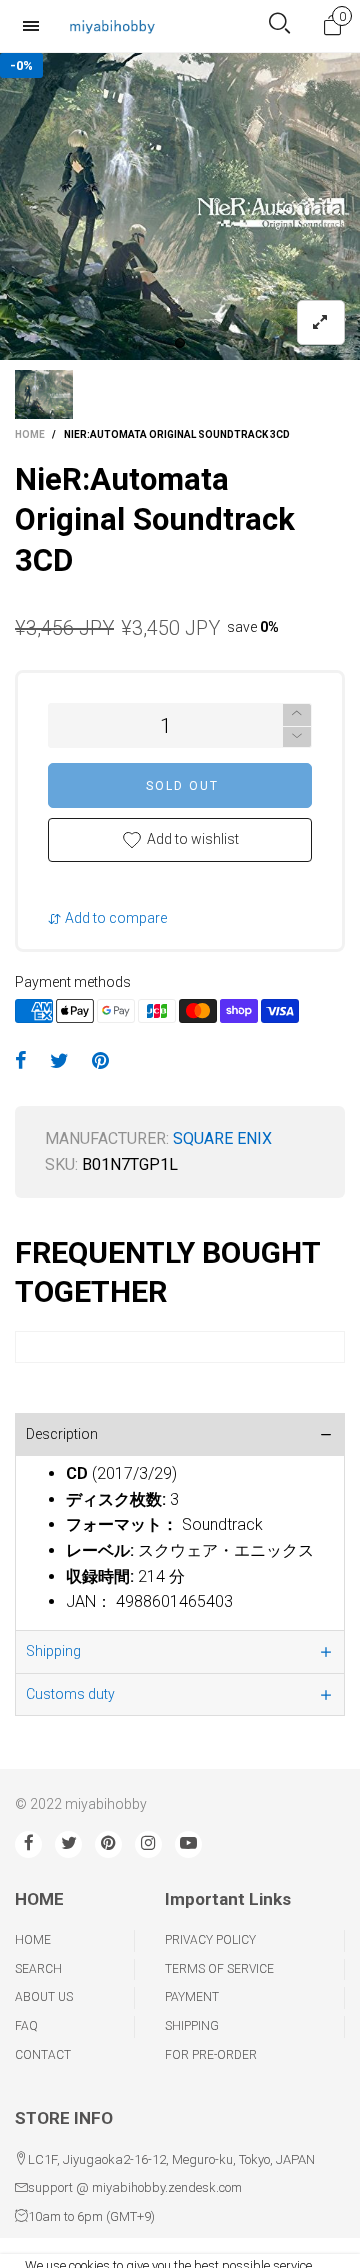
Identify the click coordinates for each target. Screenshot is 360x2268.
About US (44, 1997)
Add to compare (114, 918)
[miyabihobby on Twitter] (68, 1844)
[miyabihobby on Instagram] (148, 1844)
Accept (290, 2242)
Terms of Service (219, 1969)
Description (62, 1434)
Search (38, 1969)
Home (33, 1940)
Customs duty (70, 1694)
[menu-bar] (36, 26)
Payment (192, 1997)
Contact (43, 2055)
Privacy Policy (210, 1940)
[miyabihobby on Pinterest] (108, 1844)
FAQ (26, 2026)
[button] (297, 737)
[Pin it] (100, 1062)
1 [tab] (180, 343)
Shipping (53, 1651)
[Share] (21, 1062)
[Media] (321, 322)
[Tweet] (59, 1062)
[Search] (279, 25)
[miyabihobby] (112, 25)
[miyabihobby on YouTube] (188, 1844)
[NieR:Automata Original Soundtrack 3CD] (180, 206)
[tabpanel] (180, 206)
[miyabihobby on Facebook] (28, 1844)
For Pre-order (211, 2055)
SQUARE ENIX (222, 1138)
